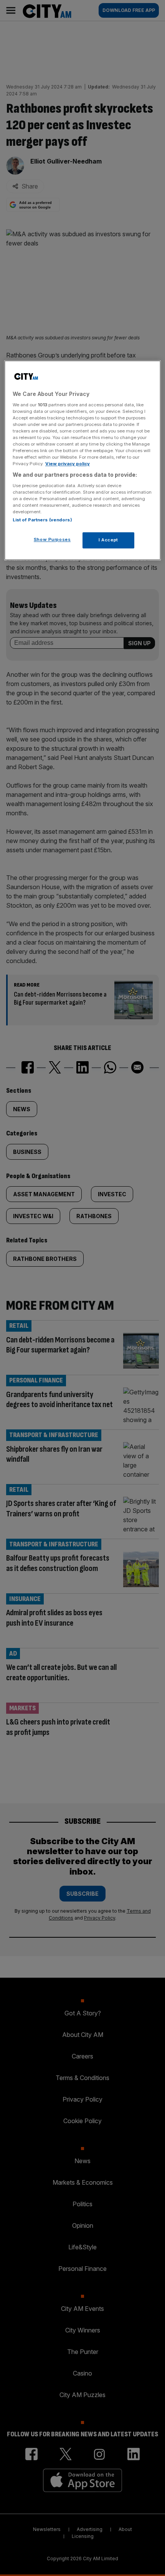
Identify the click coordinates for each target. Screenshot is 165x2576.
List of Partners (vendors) (42, 520)
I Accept (108, 540)
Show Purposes (52, 540)
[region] (83, 461)
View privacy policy (68, 464)
